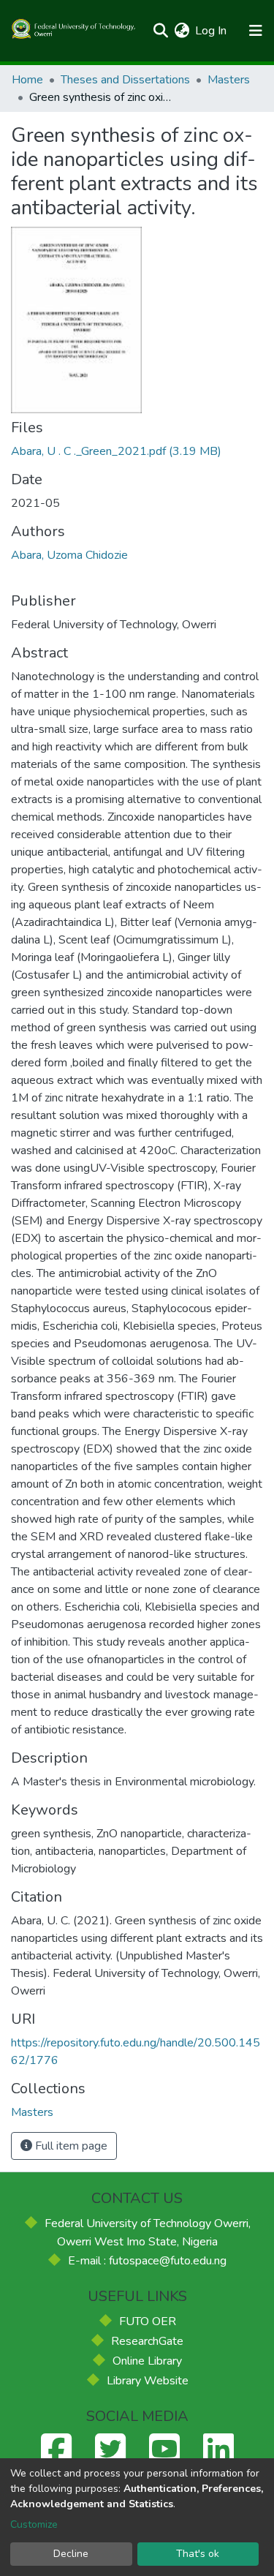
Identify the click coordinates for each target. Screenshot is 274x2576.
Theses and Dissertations (125, 80)
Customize (34, 2524)
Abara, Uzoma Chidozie (69, 555)
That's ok (198, 2554)
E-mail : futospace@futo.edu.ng (147, 2261)
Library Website (148, 2381)
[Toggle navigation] (255, 31)
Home (27, 80)
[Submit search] (160, 31)
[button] (182, 31)
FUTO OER (148, 2321)
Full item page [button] (70, 2146)
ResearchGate (147, 2341)
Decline (71, 2554)
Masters (229, 80)
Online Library (147, 2361)
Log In (212, 31)
